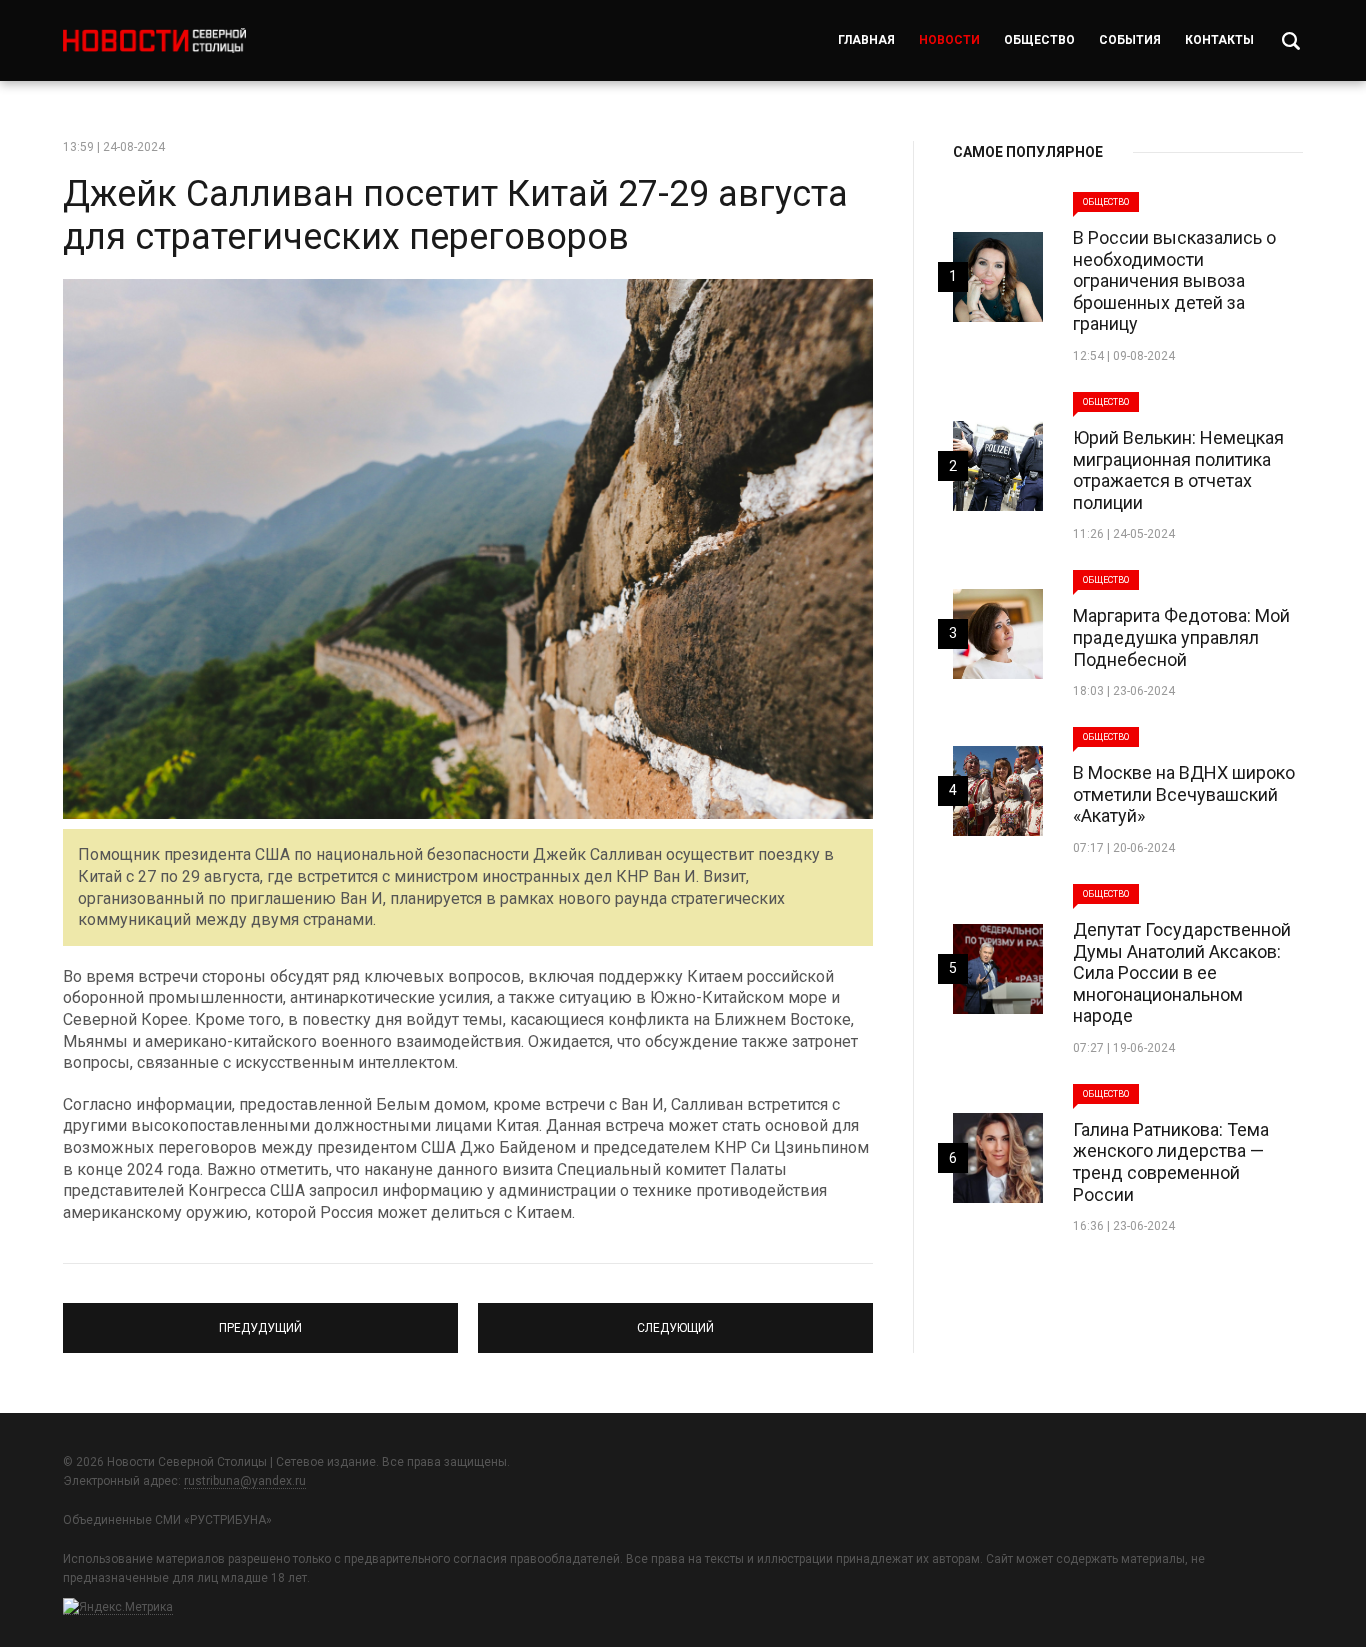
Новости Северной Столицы (154, 40)
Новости (949, 40)
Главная (866, 40)
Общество (1039, 40)
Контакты (1219, 40)
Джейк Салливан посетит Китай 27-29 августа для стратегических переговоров (455, 215)
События (1130, 40)
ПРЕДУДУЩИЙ (260, 1319)
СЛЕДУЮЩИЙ (676, 1319)
